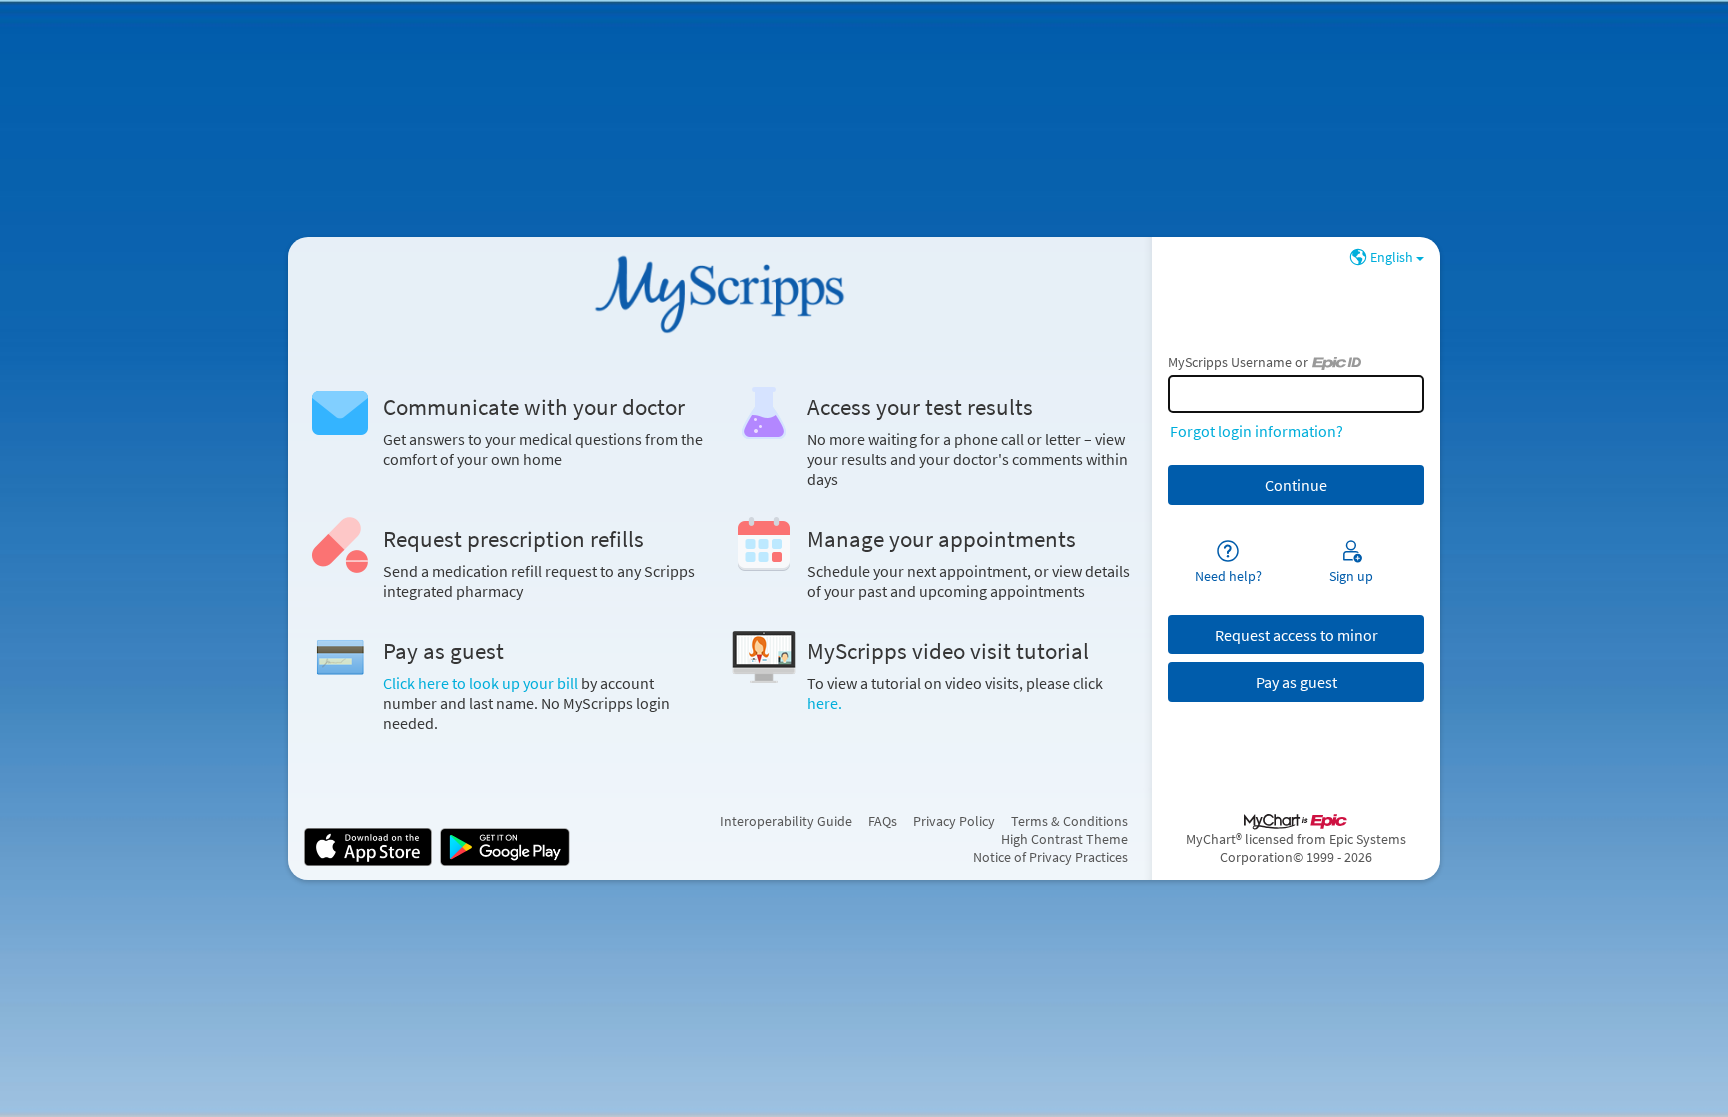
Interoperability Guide (786, 821)
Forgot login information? (1256, 431)
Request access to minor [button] (1296, 635)
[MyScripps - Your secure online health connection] (719, 293)
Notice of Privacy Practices (1050, 857)
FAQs (882, 821)
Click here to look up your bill (482, 683)
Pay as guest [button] (1296, 682)
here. (824, 703)
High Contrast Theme (1064, 839)
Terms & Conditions (1069, 821)
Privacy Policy (954, 821)
